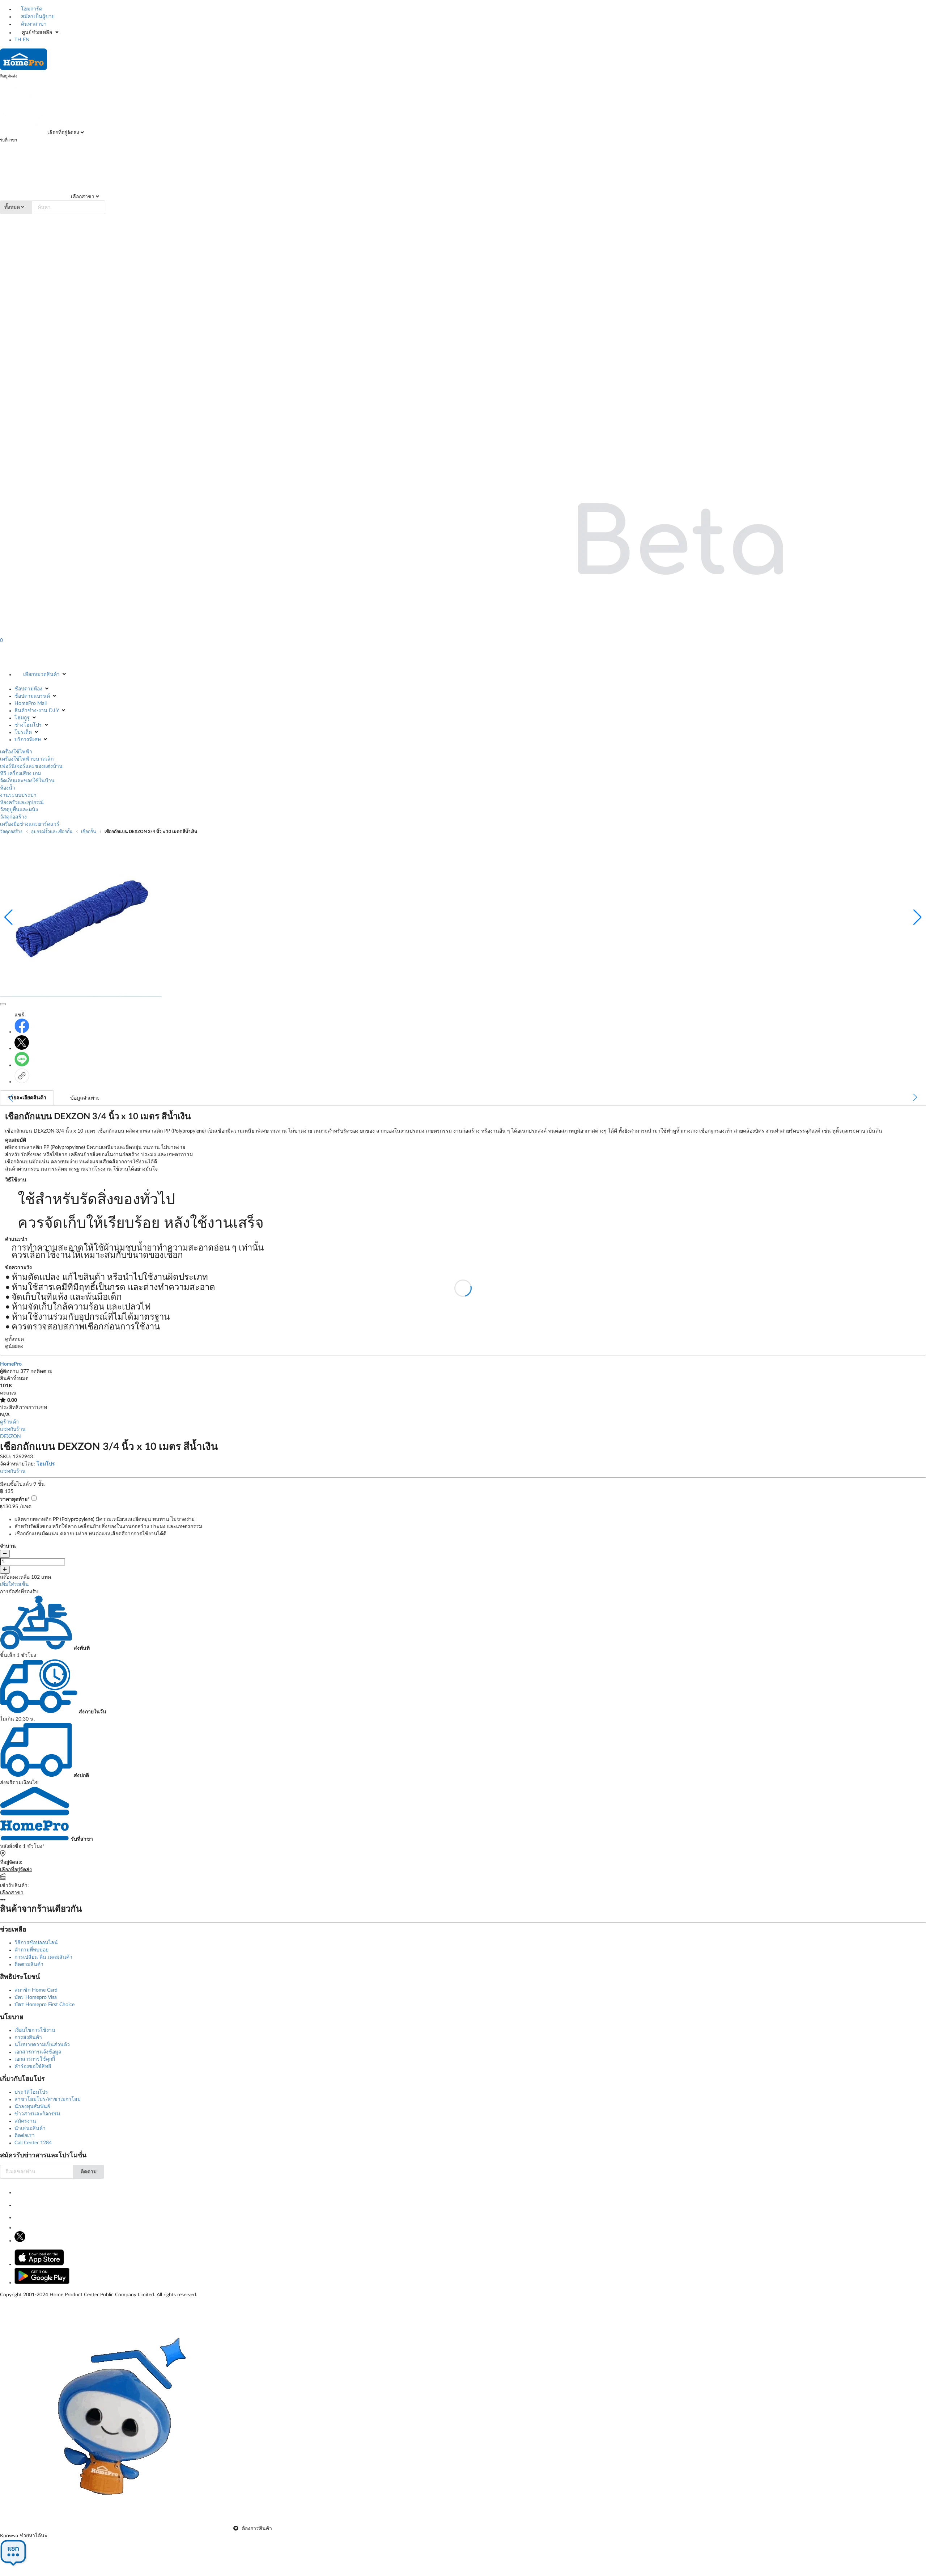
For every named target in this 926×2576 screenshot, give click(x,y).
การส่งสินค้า (28, 2038)
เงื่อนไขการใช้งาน (35, 2030)
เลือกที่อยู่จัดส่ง (63, 133)
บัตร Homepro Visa (36, 1997)
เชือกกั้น (88, 832)
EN (26, 40)
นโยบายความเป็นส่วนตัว (42, 2045)
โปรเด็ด (23, 732)
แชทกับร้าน (13, 1429)
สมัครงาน (25, 2121)
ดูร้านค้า (9, 1422)
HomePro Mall (31, 703)
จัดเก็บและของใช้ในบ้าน (27, 781)
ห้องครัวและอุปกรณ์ (22, 803)
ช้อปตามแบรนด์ (32, 696)
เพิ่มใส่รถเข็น (14, 1585)
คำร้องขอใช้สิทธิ (33, 2067)
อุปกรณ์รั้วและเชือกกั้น (52, 832)
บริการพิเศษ (28, 740)
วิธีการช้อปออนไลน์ (36, 1943)
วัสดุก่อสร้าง (13, 817)
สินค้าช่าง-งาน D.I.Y (37, 711)
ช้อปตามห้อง (28, 689)
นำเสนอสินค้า (30, 2128)
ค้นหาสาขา (33, 24)
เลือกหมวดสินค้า (41, 674)
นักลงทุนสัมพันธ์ (32, 2107)
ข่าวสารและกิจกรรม (37, 2114)
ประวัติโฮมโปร (31, 2092)
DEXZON (10, 1437)
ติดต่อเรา (25, 2136)
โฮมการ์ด (31, 9)
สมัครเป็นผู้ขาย (37, 17)
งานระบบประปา (18, 795)
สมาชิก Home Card (36, 1990)
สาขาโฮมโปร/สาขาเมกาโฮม (48, 2099)
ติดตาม (89, 2172)
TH (18, 40)
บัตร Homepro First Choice (44, 2005)
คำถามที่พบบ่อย (31, 1950)
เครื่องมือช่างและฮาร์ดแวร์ (30, 824)
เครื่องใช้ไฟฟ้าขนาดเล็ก (27, 759)
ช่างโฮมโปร (28, 725)
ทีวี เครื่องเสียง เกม (20, 774)
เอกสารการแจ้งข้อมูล (38, 2052)
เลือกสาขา (82, 197)
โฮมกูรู (22, 718)
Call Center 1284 (33, 2143)
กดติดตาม (41, 1371)
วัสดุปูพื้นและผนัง (19, 810)
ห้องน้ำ (8, 788)
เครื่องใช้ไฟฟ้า (16, 752)
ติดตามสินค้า (29, 1964)
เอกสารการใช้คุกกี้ (35, 2059)
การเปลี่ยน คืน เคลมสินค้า (43, 1957)
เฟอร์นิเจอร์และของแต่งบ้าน (31, 766)
